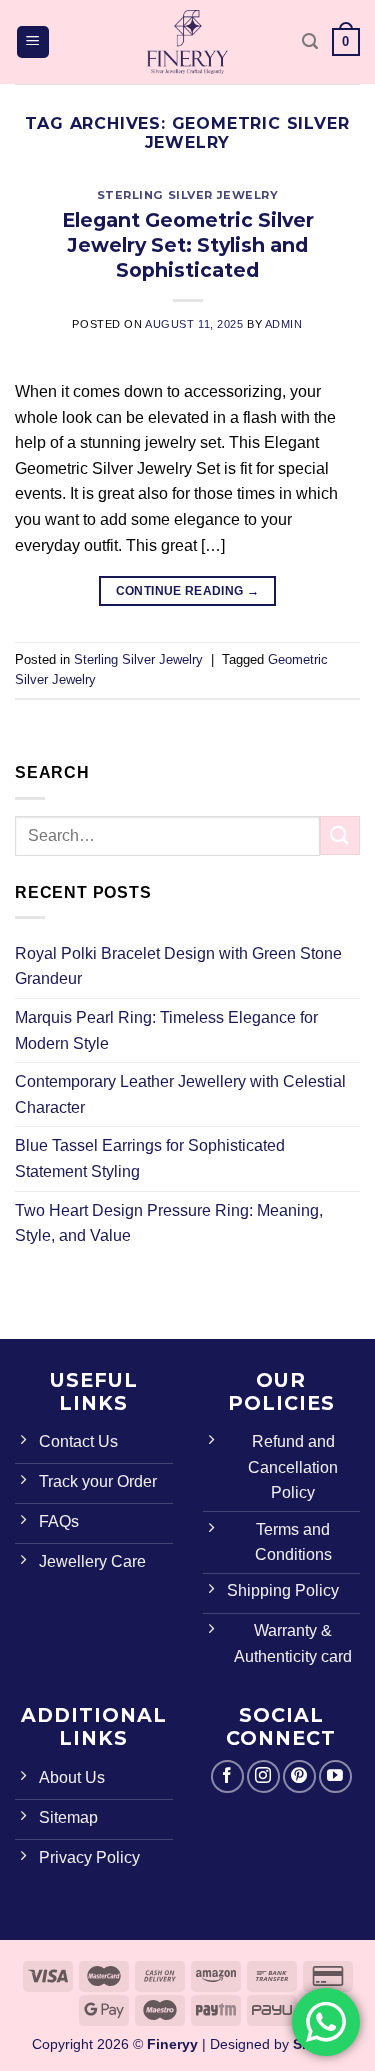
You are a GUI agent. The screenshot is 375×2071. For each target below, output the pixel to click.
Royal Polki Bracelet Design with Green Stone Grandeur (178, 966)
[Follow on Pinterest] (299, 1776)
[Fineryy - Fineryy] (188, 42)
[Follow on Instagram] (263, 1776)
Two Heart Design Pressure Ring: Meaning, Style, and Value (169, 1223)
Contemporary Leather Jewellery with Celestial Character (180, 1094)
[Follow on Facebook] (227, 1776)
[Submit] (340, 835)
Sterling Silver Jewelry (188, 195)
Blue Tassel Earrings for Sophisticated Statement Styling (150, 1158)
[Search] (310, 41)
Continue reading (188, 591)
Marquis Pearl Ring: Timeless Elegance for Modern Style (166, 1030)
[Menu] (33, 42)
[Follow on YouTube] (335, 1776)
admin (284, 324)
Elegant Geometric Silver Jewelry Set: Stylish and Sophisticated (188, 245)
